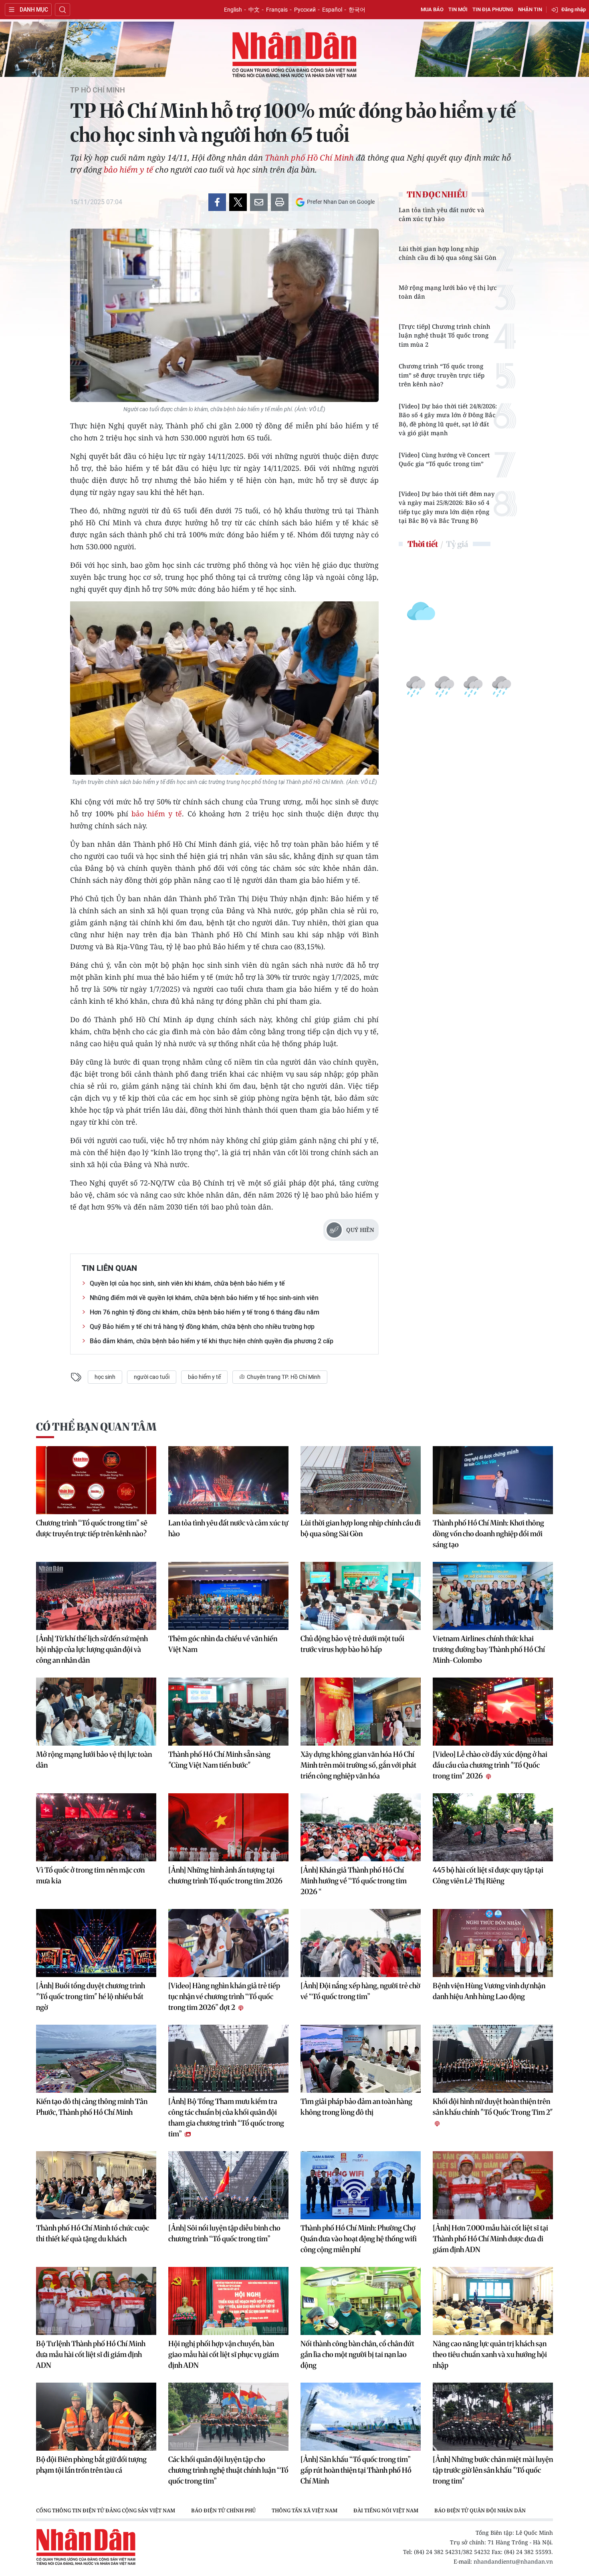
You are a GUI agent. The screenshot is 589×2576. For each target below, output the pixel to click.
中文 (254, 10)
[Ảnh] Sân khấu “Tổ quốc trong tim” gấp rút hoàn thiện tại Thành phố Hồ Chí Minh (356, 2470)
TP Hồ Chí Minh (98, 90)
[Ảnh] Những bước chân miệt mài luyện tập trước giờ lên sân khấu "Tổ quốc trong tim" (493, 2470)
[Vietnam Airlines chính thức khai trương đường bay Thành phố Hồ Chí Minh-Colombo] (493, 1596)
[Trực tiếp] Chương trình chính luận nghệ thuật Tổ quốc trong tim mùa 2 (445, 335)
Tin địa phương (493, 9)
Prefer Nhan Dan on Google (341, 202)
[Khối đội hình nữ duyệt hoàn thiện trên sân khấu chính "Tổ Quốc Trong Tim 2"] (493, 2059)
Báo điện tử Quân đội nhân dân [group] (480, 2510)
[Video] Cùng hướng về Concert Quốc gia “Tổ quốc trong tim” (444, 459)
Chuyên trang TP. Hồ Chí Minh (283, 1377)
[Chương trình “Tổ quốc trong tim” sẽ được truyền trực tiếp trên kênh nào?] (96, 1480)
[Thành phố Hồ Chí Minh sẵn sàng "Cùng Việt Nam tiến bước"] (228, 1712)
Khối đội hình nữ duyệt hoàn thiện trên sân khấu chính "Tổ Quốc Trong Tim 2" (493, 2107)
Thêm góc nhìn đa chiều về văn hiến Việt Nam (223, 1644)
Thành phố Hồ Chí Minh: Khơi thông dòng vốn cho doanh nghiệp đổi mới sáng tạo (488, 1534)
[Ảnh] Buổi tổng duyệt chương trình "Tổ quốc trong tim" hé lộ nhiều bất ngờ (91, 1996)
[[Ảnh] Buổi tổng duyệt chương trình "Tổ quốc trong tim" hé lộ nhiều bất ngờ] (96, 1943)
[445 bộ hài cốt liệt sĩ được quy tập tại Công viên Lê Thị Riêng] (493, 1827)
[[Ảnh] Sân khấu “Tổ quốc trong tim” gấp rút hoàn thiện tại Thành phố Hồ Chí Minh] (361, 2417)
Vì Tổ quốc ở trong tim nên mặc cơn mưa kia (90, 1875)
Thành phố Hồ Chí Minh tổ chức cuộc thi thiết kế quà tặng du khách (93, 2233)
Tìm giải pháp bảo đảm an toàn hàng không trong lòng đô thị (356, 2107)
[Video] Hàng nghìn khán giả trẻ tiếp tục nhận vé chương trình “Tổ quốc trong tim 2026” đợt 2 (224, 1996)
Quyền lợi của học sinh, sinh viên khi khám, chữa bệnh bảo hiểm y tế (187, 1283)
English (233, 10)
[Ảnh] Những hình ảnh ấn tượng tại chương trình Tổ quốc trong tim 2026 (225, 1875)
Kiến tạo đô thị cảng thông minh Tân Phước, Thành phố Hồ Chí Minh (92, 2107)
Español (332, 10)
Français (277, 10)
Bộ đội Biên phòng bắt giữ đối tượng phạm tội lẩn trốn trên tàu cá (91, 2465)
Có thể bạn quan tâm (96, 1427)
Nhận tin (530, 9)
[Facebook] (217, 202)
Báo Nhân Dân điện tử (294, 55)
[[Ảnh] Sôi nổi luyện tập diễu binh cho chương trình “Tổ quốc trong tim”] (228, 2185)
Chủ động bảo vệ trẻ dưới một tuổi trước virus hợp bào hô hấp (352, 1644)
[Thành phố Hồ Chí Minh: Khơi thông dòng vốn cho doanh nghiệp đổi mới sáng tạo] (493, 1480)
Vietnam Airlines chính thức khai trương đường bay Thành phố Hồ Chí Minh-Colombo (489, 1649)
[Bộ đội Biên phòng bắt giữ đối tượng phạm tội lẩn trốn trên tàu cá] (96, 2417)
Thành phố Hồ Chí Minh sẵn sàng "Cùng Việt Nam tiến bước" (219, 1760)
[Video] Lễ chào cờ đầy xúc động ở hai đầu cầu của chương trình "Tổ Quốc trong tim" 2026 (490, 1765)
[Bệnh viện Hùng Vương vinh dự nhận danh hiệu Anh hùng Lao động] (493, 1943)
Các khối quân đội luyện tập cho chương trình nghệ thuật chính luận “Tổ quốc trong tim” (228, 2470)
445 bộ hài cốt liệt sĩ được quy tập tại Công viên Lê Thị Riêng (488, 1875)
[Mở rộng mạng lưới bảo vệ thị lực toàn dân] (96, 1712)
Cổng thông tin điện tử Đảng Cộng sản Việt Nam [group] (106, 2510)
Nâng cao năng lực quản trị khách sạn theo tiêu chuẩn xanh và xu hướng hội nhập (490, 2354)
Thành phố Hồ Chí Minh (309, 158)
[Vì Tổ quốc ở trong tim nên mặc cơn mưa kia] (96, 1827)
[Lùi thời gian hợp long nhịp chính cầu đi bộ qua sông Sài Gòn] (361, 1480)
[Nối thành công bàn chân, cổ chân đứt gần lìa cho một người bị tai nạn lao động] (361, 2301)
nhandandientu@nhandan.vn (513, 2561)
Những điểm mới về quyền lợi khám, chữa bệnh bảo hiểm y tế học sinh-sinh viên (204, 1298)
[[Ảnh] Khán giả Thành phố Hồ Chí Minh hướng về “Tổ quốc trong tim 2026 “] (361, 1827)
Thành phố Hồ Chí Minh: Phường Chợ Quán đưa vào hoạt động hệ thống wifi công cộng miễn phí (359, 2239)
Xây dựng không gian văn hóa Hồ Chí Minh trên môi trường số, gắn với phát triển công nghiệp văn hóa (358, 1765)
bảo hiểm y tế (128, 170)
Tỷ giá (457, 544)
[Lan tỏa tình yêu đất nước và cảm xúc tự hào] (228, 1480)
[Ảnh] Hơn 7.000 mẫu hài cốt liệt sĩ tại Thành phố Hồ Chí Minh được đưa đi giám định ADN (490, 2239)
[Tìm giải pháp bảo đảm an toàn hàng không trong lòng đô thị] (361, 2059)
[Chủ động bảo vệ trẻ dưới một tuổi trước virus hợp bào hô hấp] (361, 1596)
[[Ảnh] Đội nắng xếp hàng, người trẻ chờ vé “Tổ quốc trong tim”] (361, 1943)
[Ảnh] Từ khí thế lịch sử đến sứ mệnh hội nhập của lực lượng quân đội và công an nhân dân (92, 1649)
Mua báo (432, 9)
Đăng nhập (574, 9)
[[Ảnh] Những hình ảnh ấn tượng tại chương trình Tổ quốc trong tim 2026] (228, 1827)
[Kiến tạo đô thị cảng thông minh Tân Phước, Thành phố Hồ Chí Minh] (96, 2059)
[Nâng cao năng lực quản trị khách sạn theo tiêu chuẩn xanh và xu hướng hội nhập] (493, 2301)
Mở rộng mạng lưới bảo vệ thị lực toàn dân (448, 292)
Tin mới (458, 9)
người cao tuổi (152, 1377)
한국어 (357, 10)
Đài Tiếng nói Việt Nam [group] (386, 2510)
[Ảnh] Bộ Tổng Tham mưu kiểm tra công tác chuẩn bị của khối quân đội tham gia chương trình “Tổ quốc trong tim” (226, 2118)
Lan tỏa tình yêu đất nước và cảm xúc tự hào (442, 214)
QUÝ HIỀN (360, 1230)
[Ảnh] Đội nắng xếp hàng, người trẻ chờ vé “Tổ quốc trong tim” (360, 1991)
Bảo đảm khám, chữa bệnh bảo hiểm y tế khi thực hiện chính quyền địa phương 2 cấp (212, 1341)
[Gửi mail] (259, 202)
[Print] (280, 202)
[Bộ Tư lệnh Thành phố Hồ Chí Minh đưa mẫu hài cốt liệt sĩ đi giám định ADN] (96, 2301)
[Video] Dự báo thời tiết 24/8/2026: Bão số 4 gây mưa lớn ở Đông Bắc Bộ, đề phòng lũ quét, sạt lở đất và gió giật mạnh (448, 420)
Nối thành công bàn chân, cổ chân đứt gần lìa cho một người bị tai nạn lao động (357, 2354)
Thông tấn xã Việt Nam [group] (305, 2510)
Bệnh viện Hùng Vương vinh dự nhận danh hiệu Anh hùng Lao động (489, 1991)
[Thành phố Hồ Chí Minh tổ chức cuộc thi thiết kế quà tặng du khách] (96, 2185)
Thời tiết (423, 544)
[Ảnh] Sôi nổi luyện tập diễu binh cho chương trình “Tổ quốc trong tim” (224, 2233)
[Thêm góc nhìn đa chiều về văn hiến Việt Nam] (228, 1596)
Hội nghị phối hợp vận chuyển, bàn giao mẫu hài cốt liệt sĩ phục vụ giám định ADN (224, 2354)
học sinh (105, 1377)
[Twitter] (238, 202)
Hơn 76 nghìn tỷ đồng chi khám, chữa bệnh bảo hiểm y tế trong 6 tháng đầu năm (205, 1312)
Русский (305, 10)
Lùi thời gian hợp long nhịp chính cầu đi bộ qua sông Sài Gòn (448, 253)
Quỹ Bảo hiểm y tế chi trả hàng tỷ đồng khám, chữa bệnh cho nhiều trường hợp (202, 1327)
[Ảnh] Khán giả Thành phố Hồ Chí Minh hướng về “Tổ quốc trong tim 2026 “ (354, 1881)
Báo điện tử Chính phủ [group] (223, 2510)
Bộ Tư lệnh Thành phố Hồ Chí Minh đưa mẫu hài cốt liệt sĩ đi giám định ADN (91, 2354)
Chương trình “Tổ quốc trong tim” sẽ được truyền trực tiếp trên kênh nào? (442, 375)
